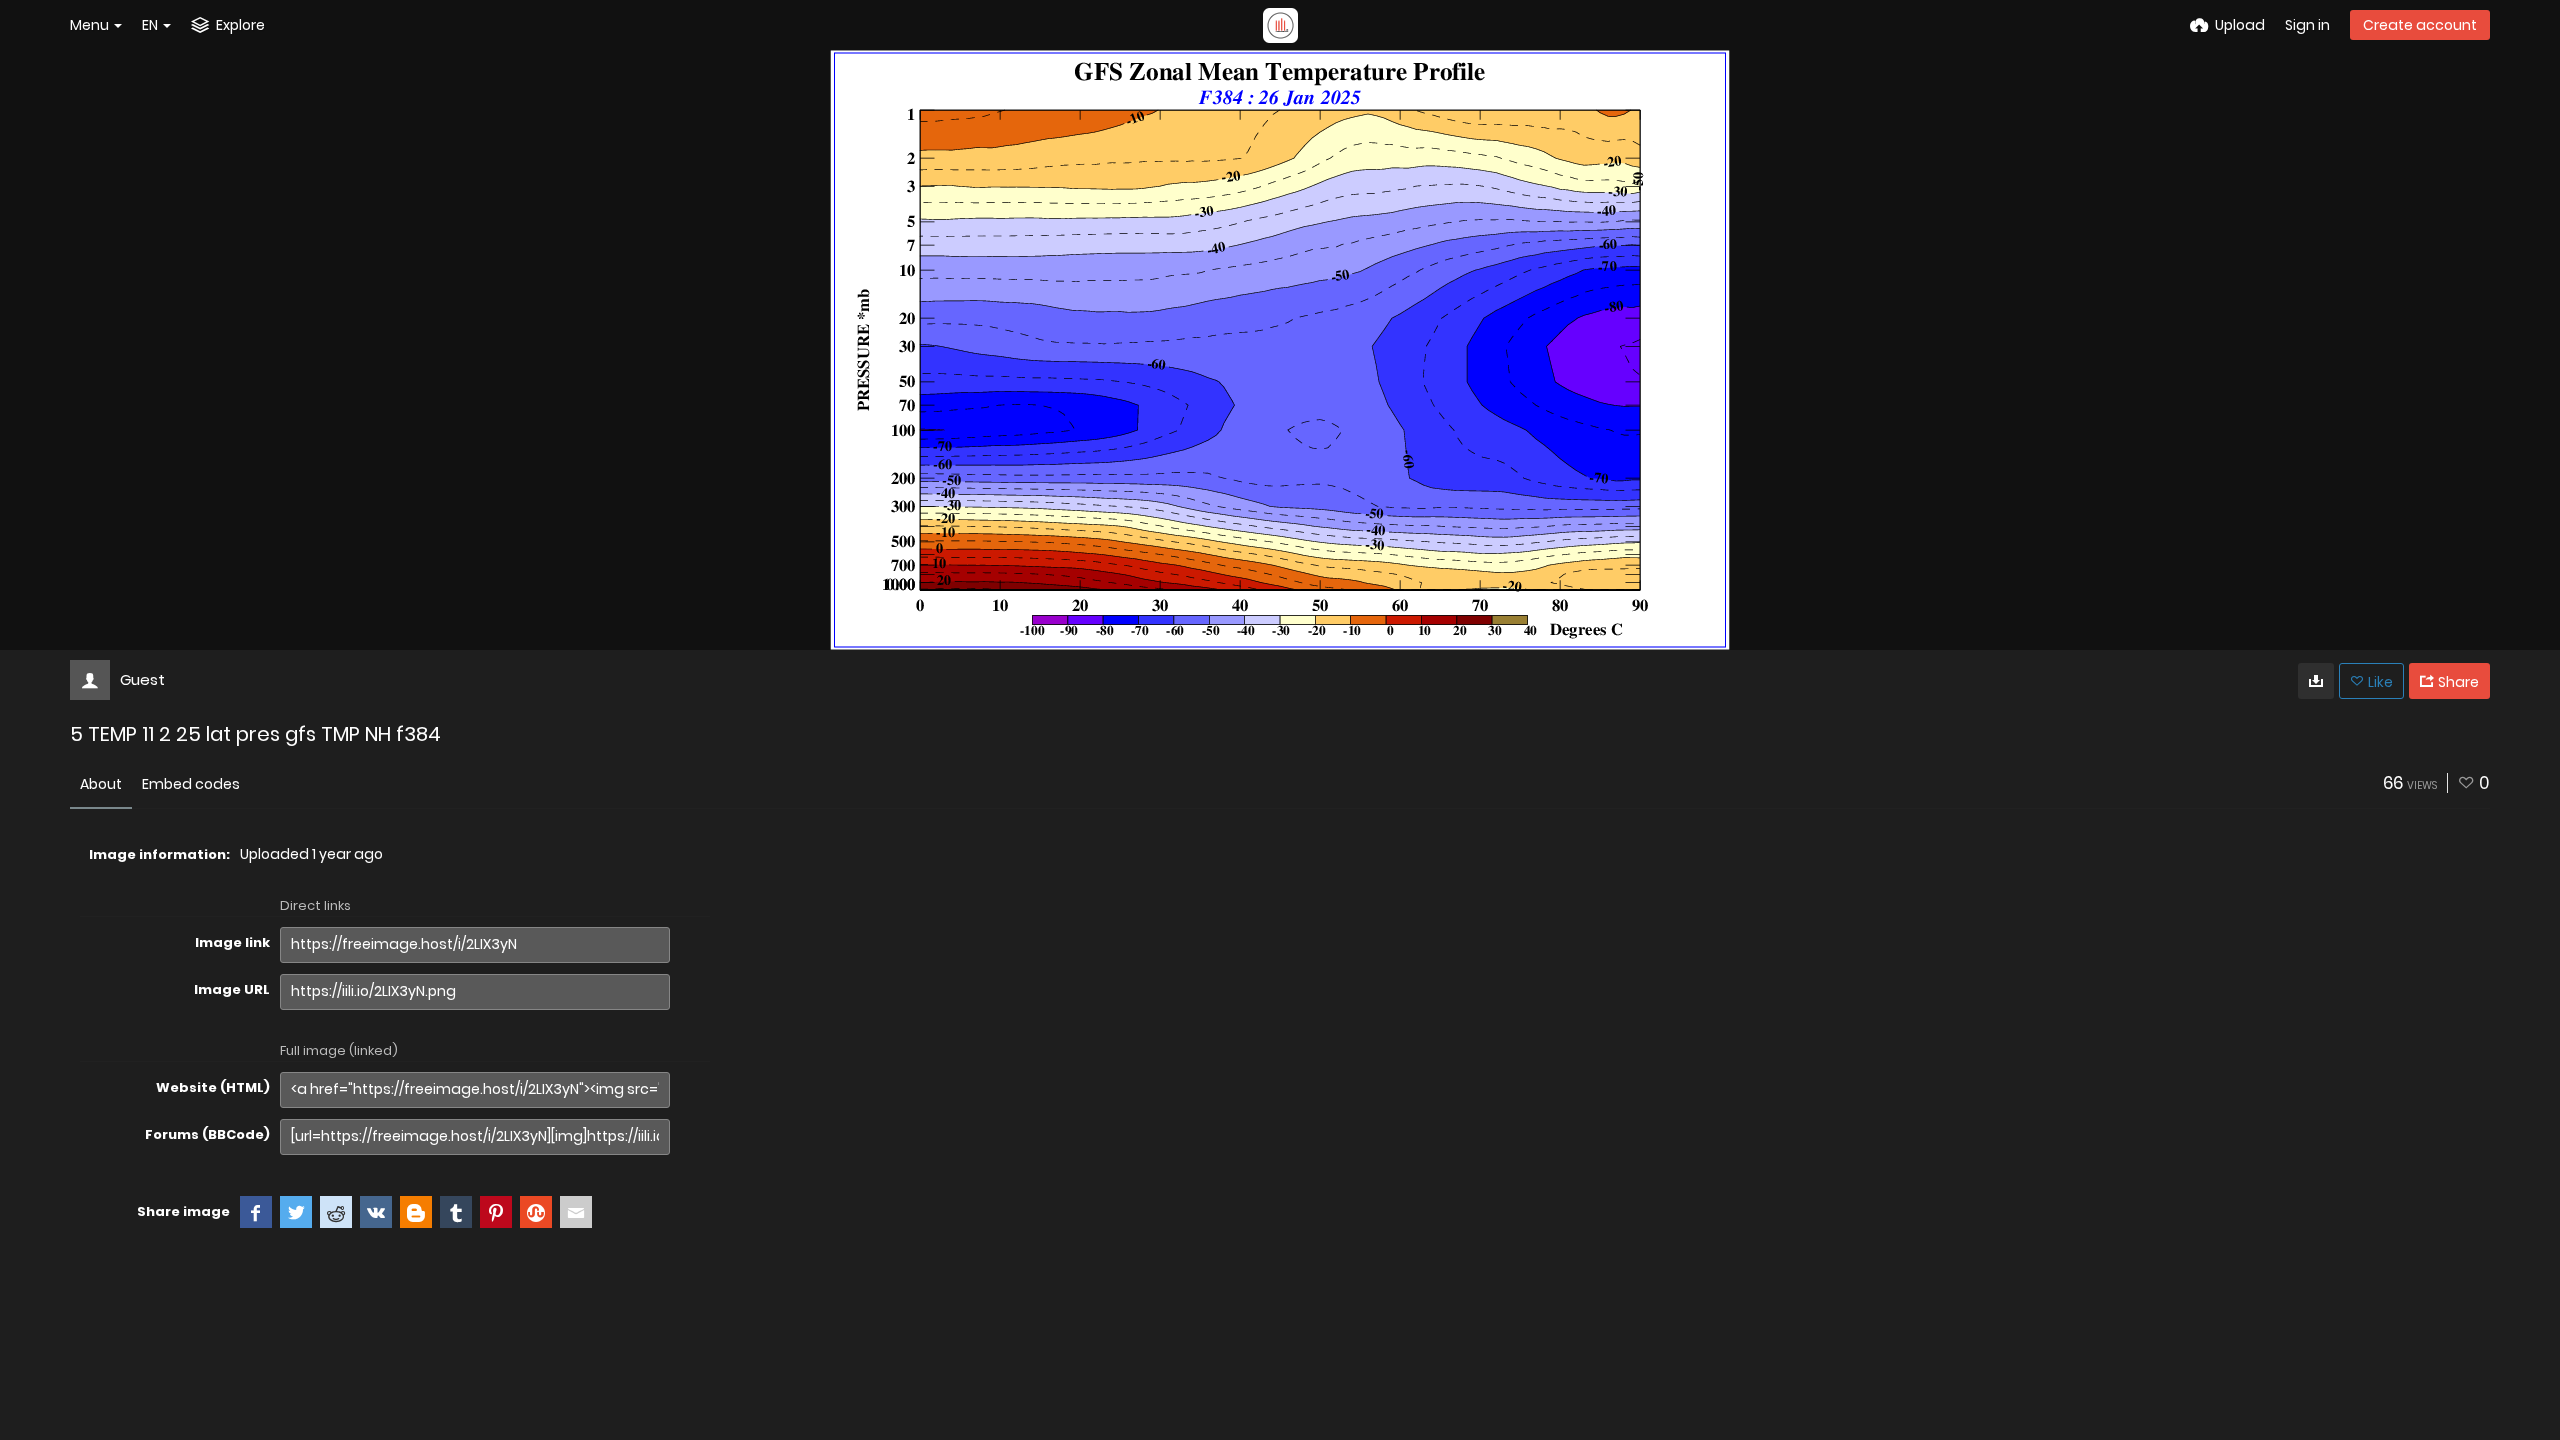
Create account (2420, 25)
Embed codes (191, 784)
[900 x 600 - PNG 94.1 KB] (2316, 681)
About (101, 784)
